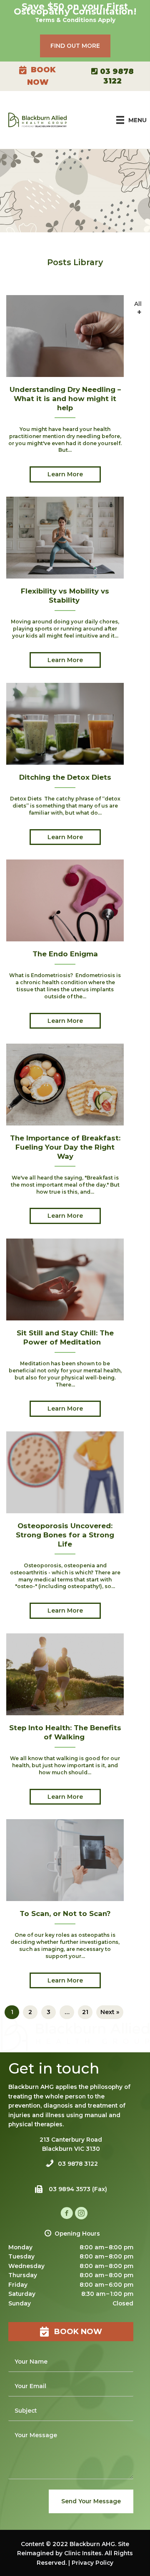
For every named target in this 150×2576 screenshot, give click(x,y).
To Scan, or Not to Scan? (65, 1914)
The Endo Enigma (65, 954)
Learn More (65, 474)
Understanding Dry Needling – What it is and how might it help (65, 398)
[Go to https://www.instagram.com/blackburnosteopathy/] (81, 2214)
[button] (75, 46)
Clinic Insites (83, 2553)
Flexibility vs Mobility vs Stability (65, 596)
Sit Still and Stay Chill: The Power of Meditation (65, 1337)
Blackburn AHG (92, 2544)
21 (85, 2012)
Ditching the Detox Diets (65, 777)
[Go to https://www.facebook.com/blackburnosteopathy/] (67, 2214)
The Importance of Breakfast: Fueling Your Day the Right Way (65, 1147)
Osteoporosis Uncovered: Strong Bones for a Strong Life (65, 1535)
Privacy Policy (92, 2563)
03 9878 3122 (78, 2164)
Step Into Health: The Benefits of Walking (65, 1732)
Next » (110, 2012)
